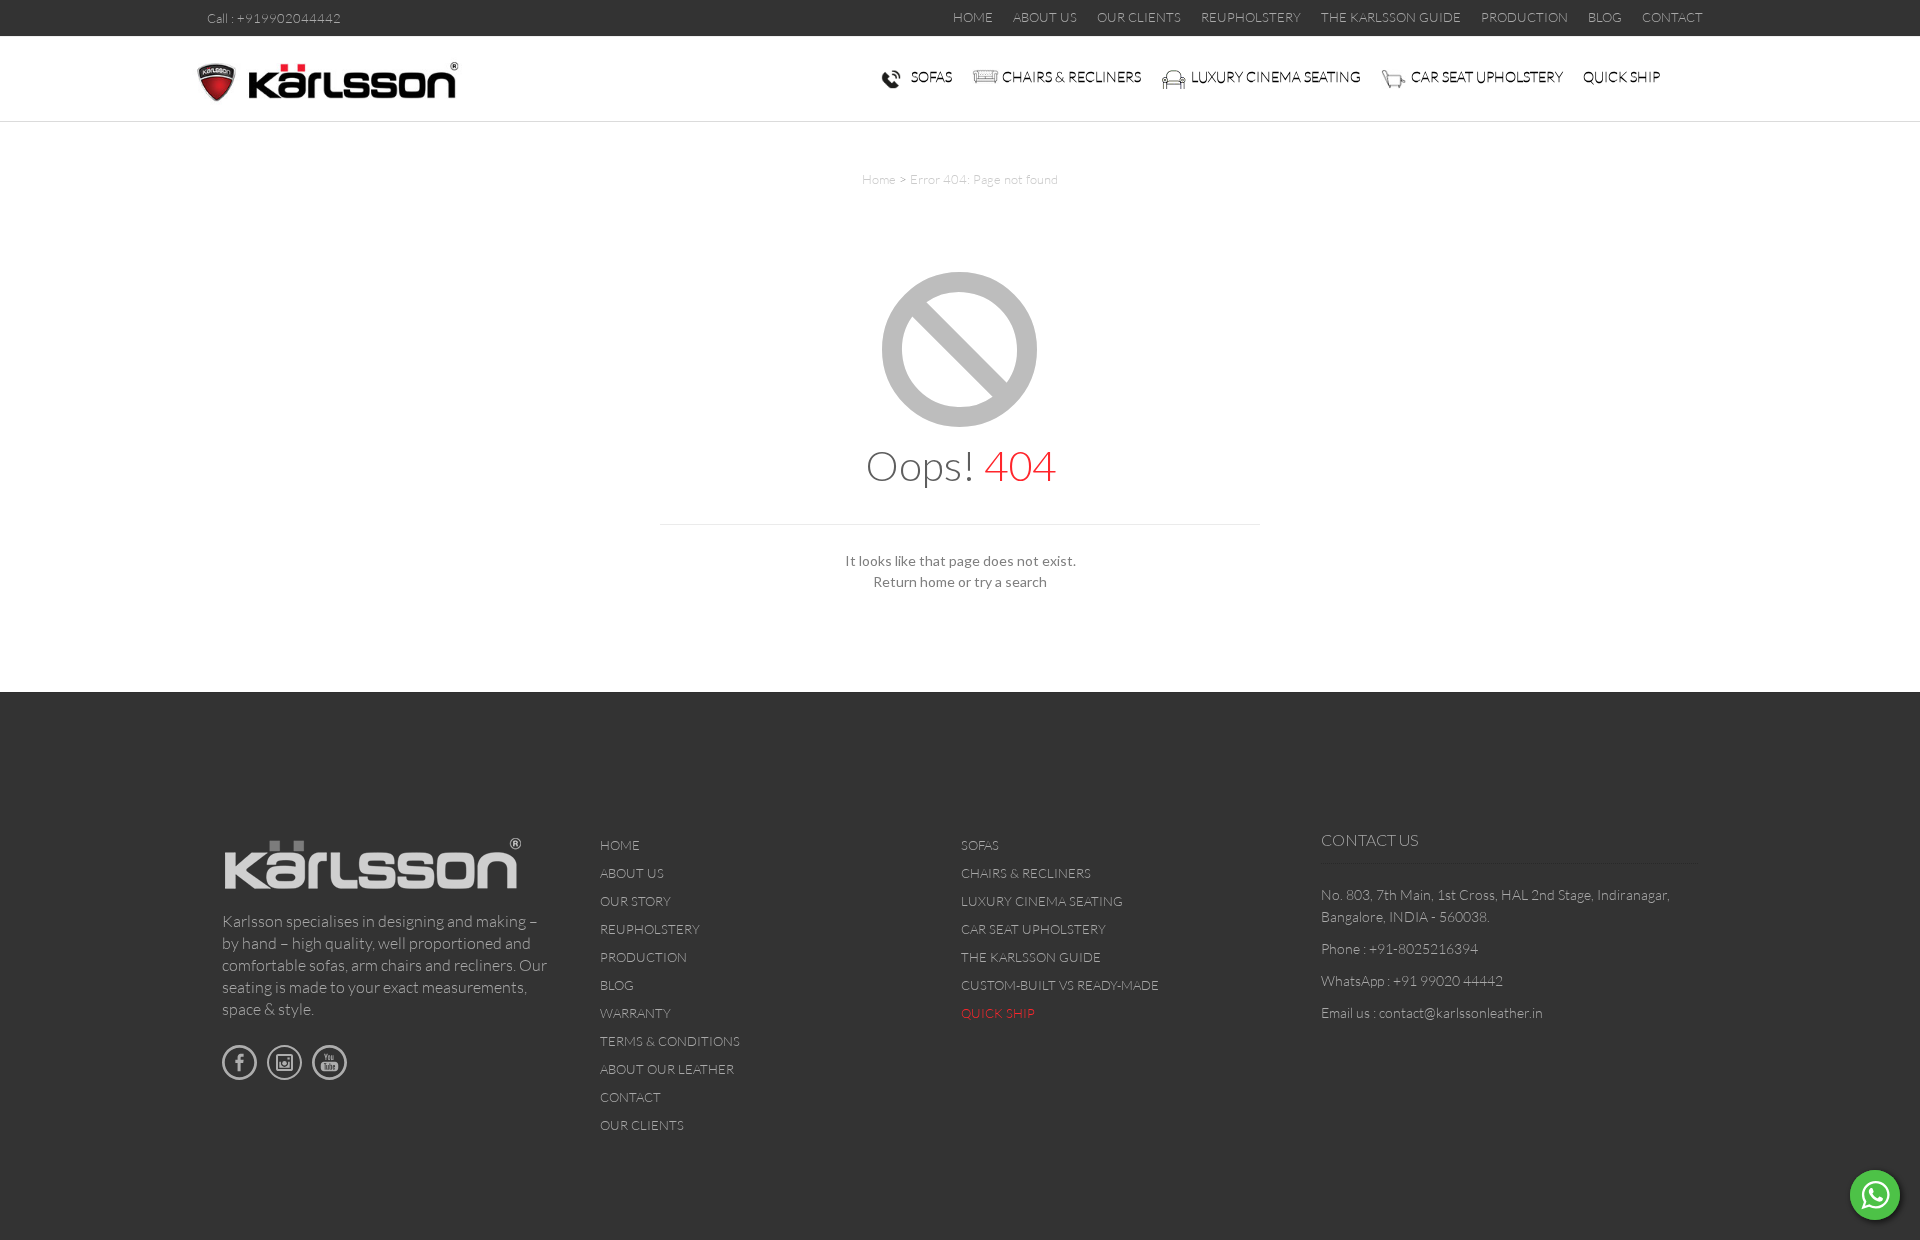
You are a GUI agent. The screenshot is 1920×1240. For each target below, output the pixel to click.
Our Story (635, 901)
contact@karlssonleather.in (1461, 1012)
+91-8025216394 (1423, 948)
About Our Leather (667, 1069)
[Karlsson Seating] (327, 79)
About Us (632, 873)
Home (879, 179)
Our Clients (642, 1125)
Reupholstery (650, 929)
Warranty (635, 1013)
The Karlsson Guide (1031, 957)
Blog (617, 985)
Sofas (931, 76)
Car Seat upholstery (1487, 76)
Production (643, 957)
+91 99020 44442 (1448, 980)
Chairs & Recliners (1071, 76)
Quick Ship (1621, 76)
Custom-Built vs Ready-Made (1060, 985)
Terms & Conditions (670, 1041)
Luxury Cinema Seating (1276, 76)
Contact (630, 1097)
